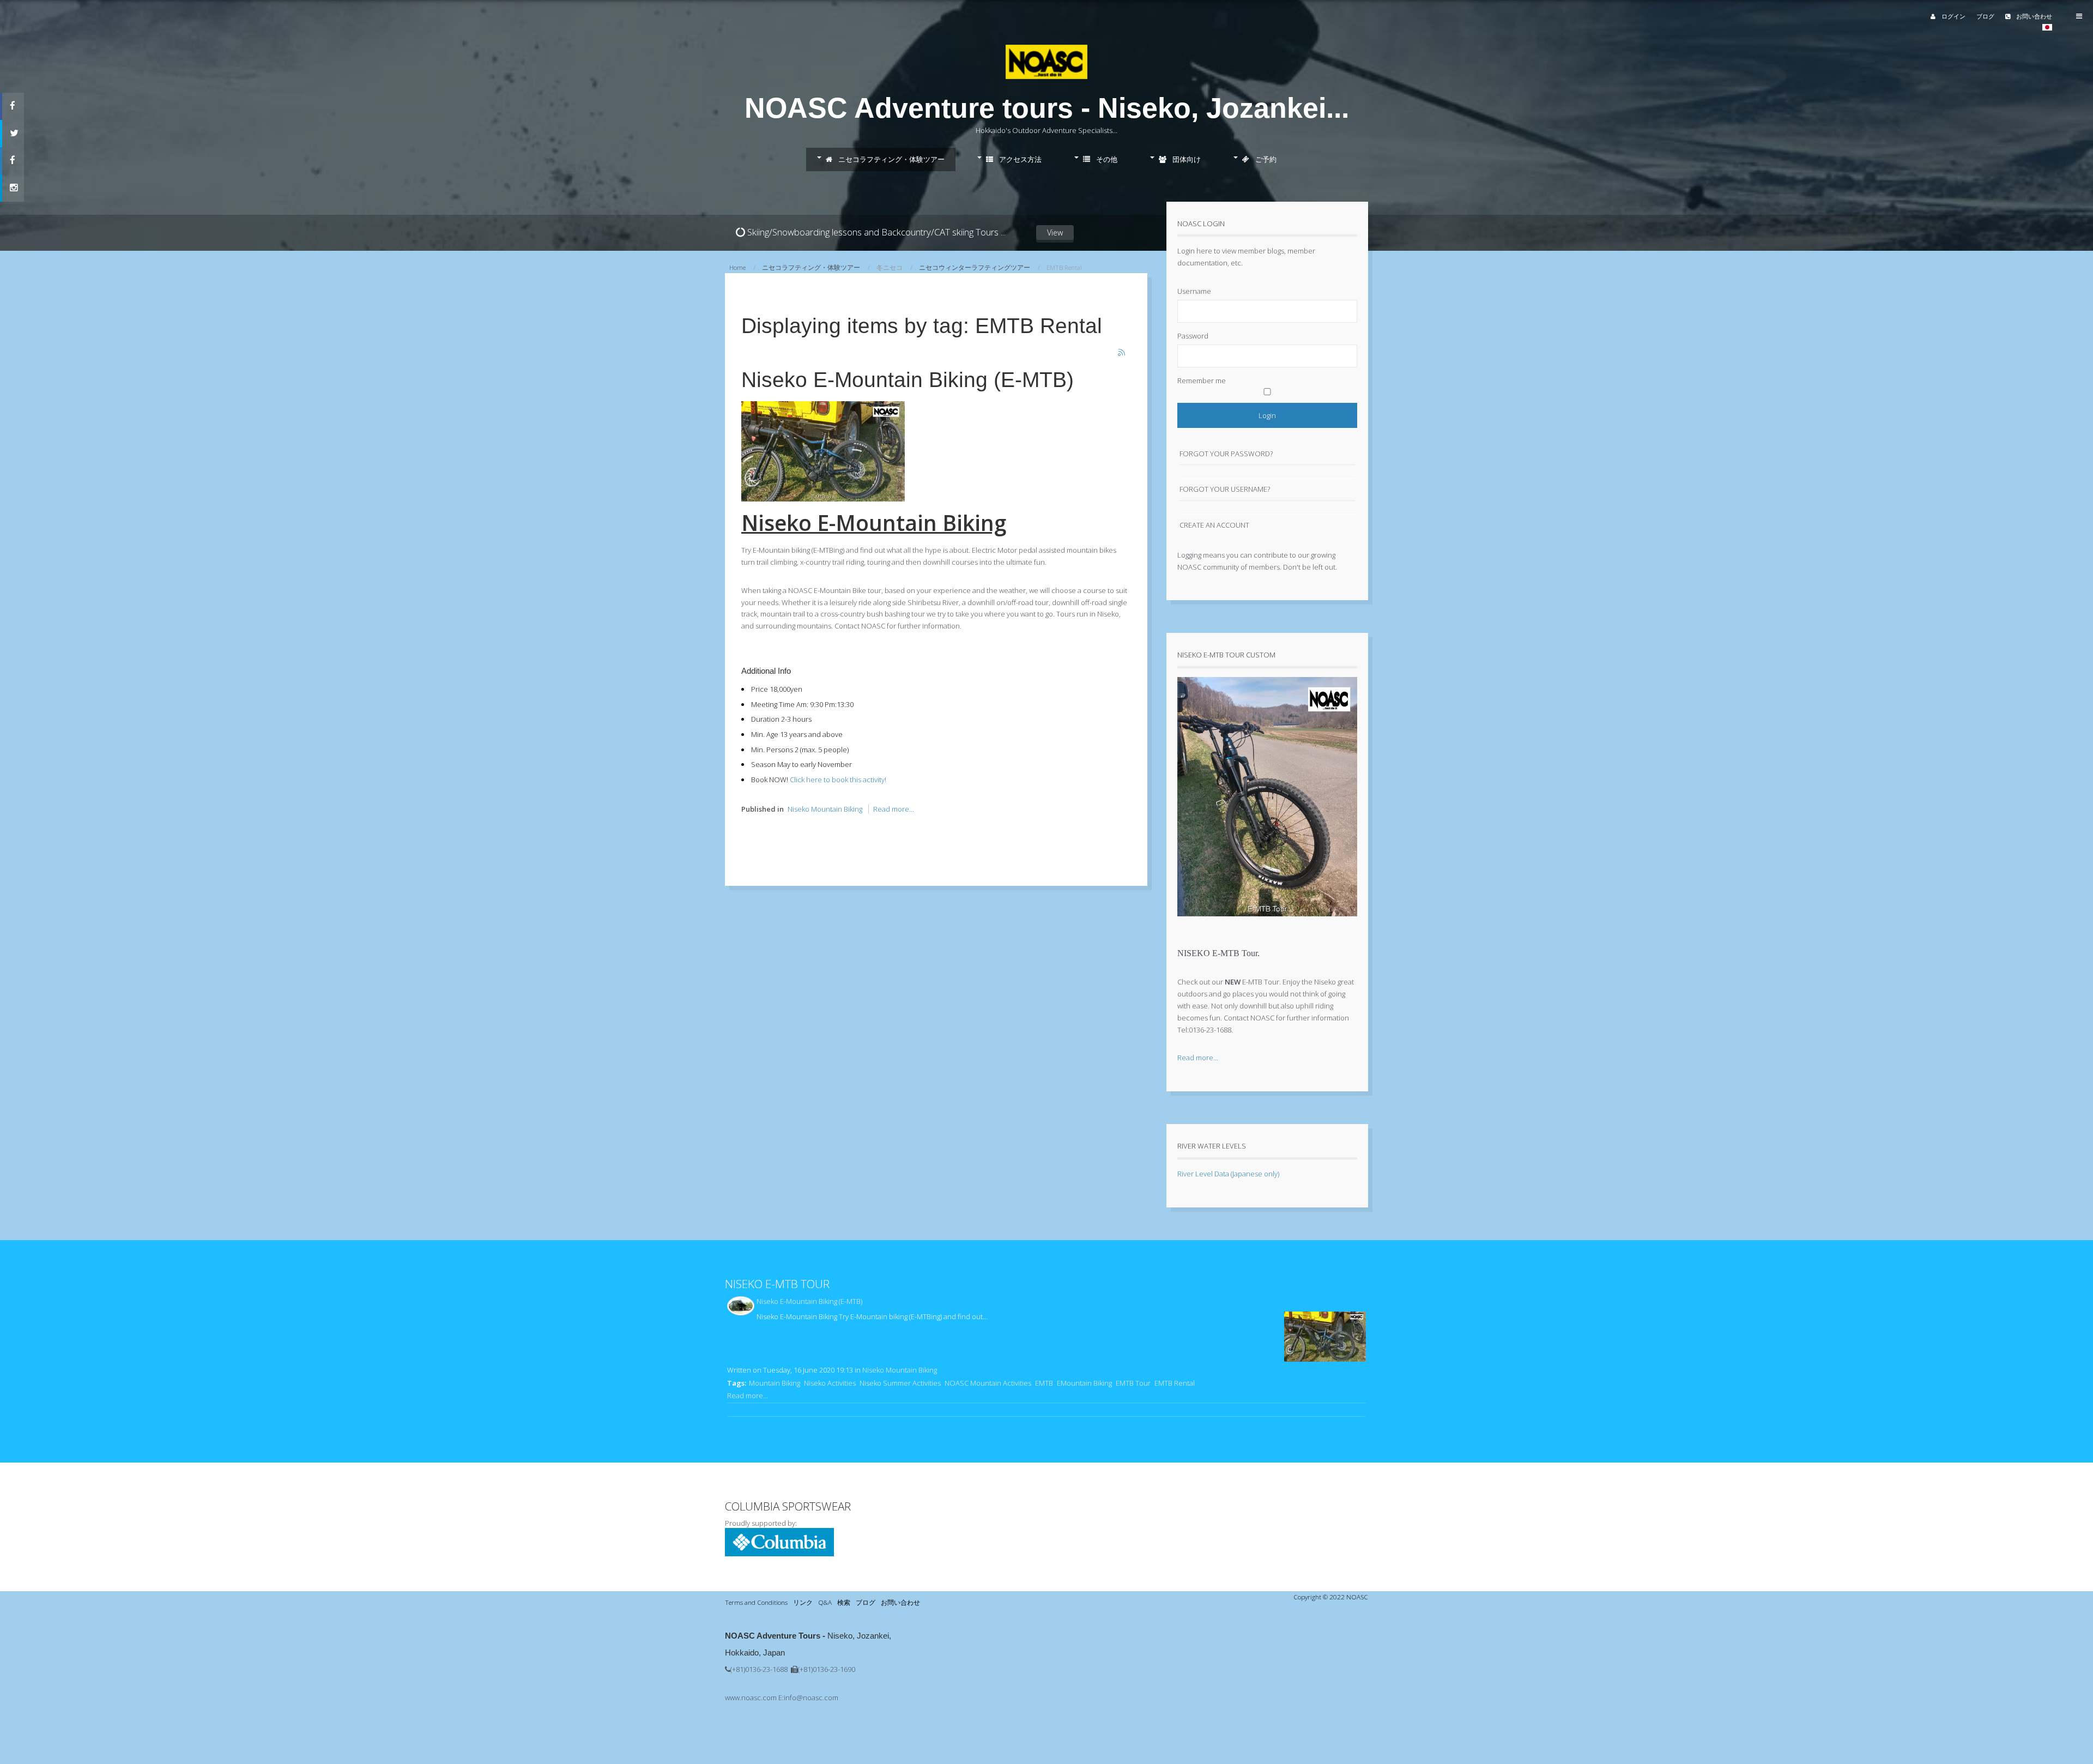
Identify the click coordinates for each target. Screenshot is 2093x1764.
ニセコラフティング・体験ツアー (891, 159)
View (1055, 232)
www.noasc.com (751, 1697)
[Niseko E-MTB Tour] (1267, 925)
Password (1193, 336)
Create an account (1214, 525)
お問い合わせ (2033, 16)
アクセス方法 (1020, 159)
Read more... (894, 809)
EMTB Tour (1133, 1383)
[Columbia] (779, 1554)
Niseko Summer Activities (900, 1383)
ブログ (1985, 16)
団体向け (1186, 159)
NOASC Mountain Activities (988, 1383)
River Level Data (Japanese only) (1228, 1174)
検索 (844, 1602)
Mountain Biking (775, 1383)
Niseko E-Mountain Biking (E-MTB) (908, 380)
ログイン (1953, 16)
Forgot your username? (1225, 489)
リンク (803, 1602)
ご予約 (1265, 159)
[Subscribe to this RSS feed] (1122, 353)
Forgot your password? (1226, 454)
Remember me (1202, 380)
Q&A (825, 1602)
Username (1194, 291)
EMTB (1044, 1383)
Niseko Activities (830, 1383)
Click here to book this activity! (838, 780)
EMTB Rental (1175, 1383)
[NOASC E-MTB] (823, 499)
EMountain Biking (1084, 1383)
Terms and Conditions (756, 1602)
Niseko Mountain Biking (825, 809)
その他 (1106, 159)
